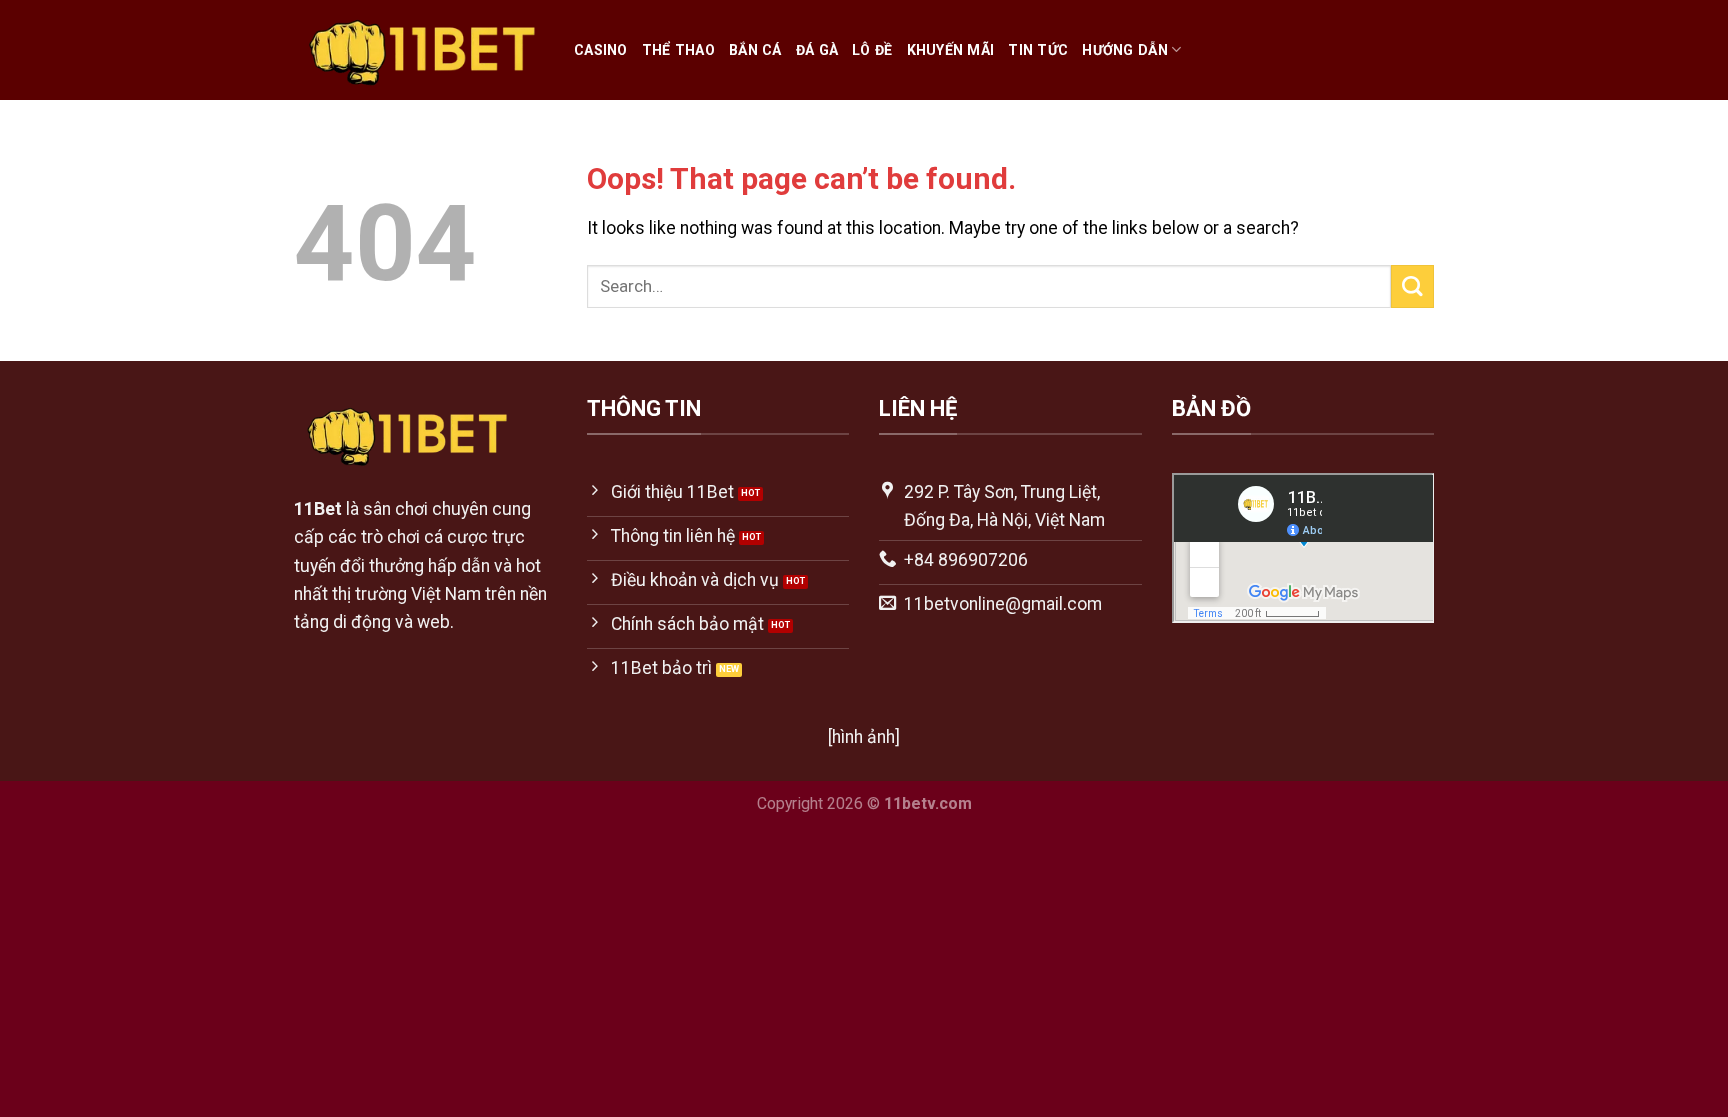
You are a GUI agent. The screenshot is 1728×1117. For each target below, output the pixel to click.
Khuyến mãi (951, 50)
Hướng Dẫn (1125, 50)
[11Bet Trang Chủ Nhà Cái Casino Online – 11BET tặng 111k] (419, 50)
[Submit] (1412, 286)
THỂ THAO (678, 50)
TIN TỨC (1038, 50)
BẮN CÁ (755, 50)
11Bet (318, 509)
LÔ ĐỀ (872, 50)
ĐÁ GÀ (817, 50)
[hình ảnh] (864, 737)
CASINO (601, 50)
